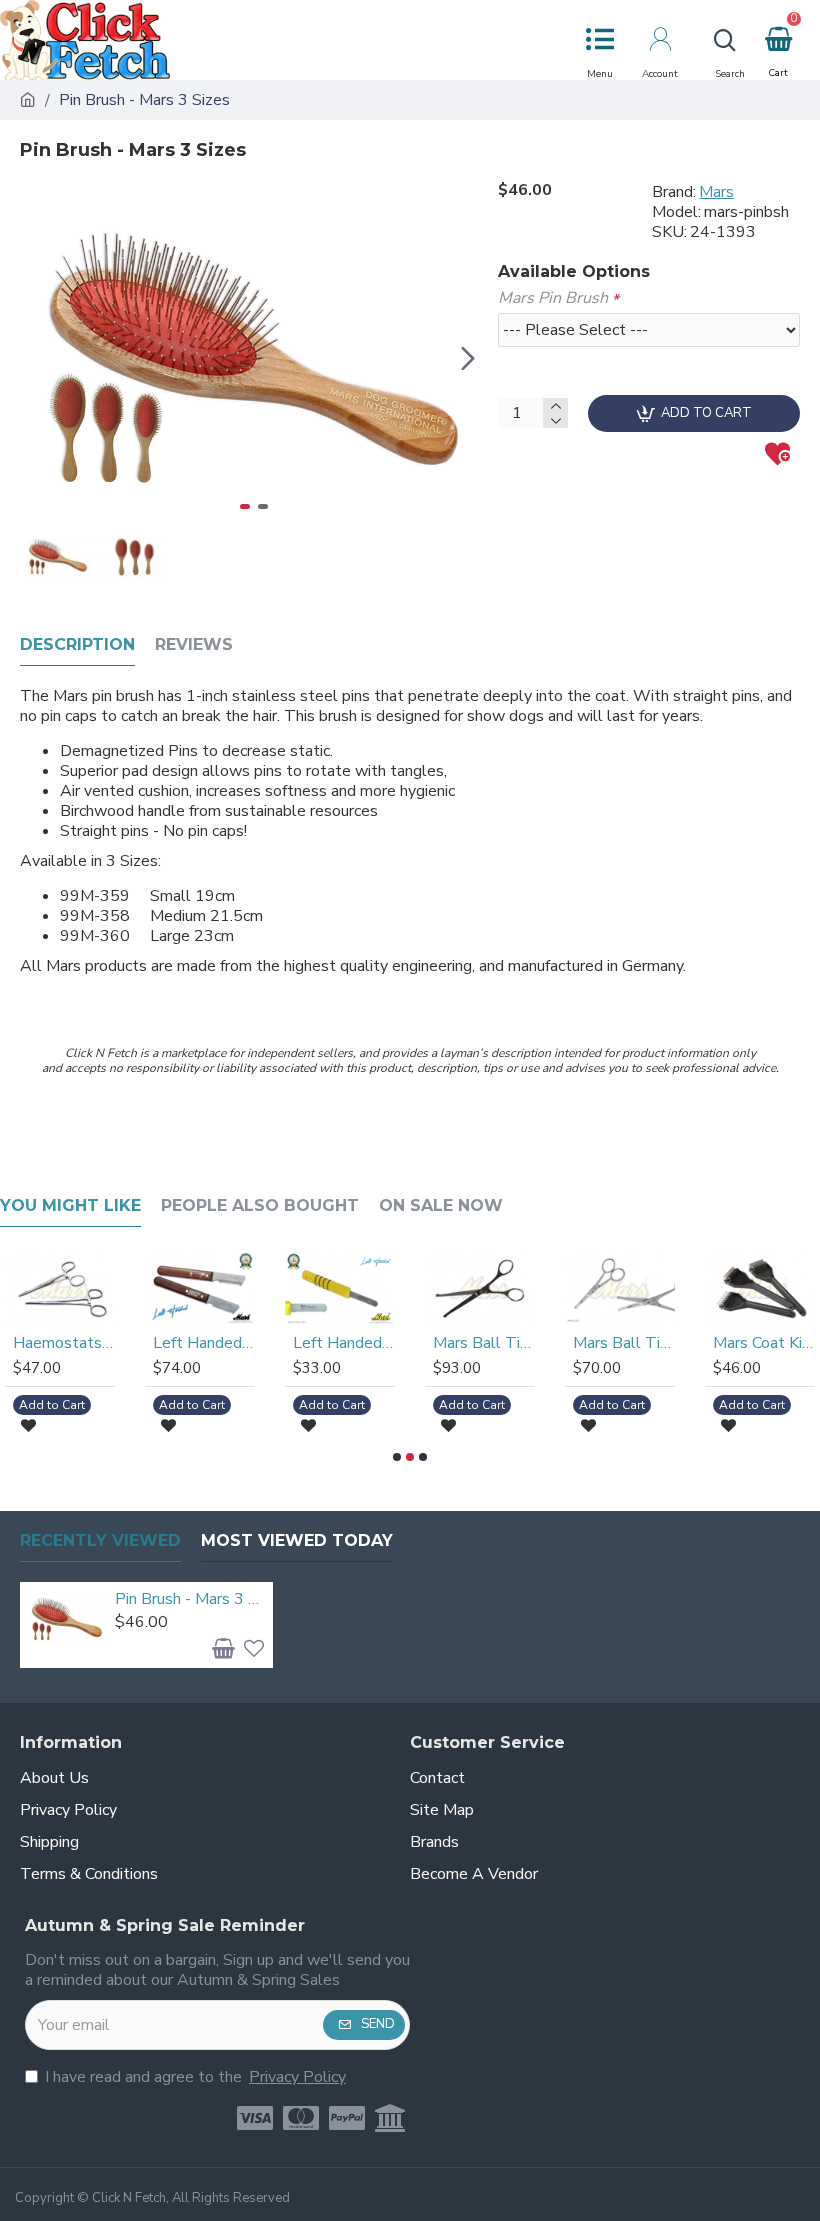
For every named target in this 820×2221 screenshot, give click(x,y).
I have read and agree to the (195, 2077)
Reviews (194, 644)
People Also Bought (260, 1205)
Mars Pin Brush (553, 298)
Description (77, 644)
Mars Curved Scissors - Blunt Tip (767, 1343)
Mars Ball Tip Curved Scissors (67, 1343)
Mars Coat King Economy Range (347, 1343)
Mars (716, 192)
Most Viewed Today (297, 1540)
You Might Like (70, 1205)
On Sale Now (441, 1205)
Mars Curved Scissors (627, 1343)
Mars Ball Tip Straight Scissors (207, 1343)
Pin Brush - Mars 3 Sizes (191, 1599)
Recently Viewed (100, 1540)
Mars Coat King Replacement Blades (487, 1343)
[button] (40, 358)
